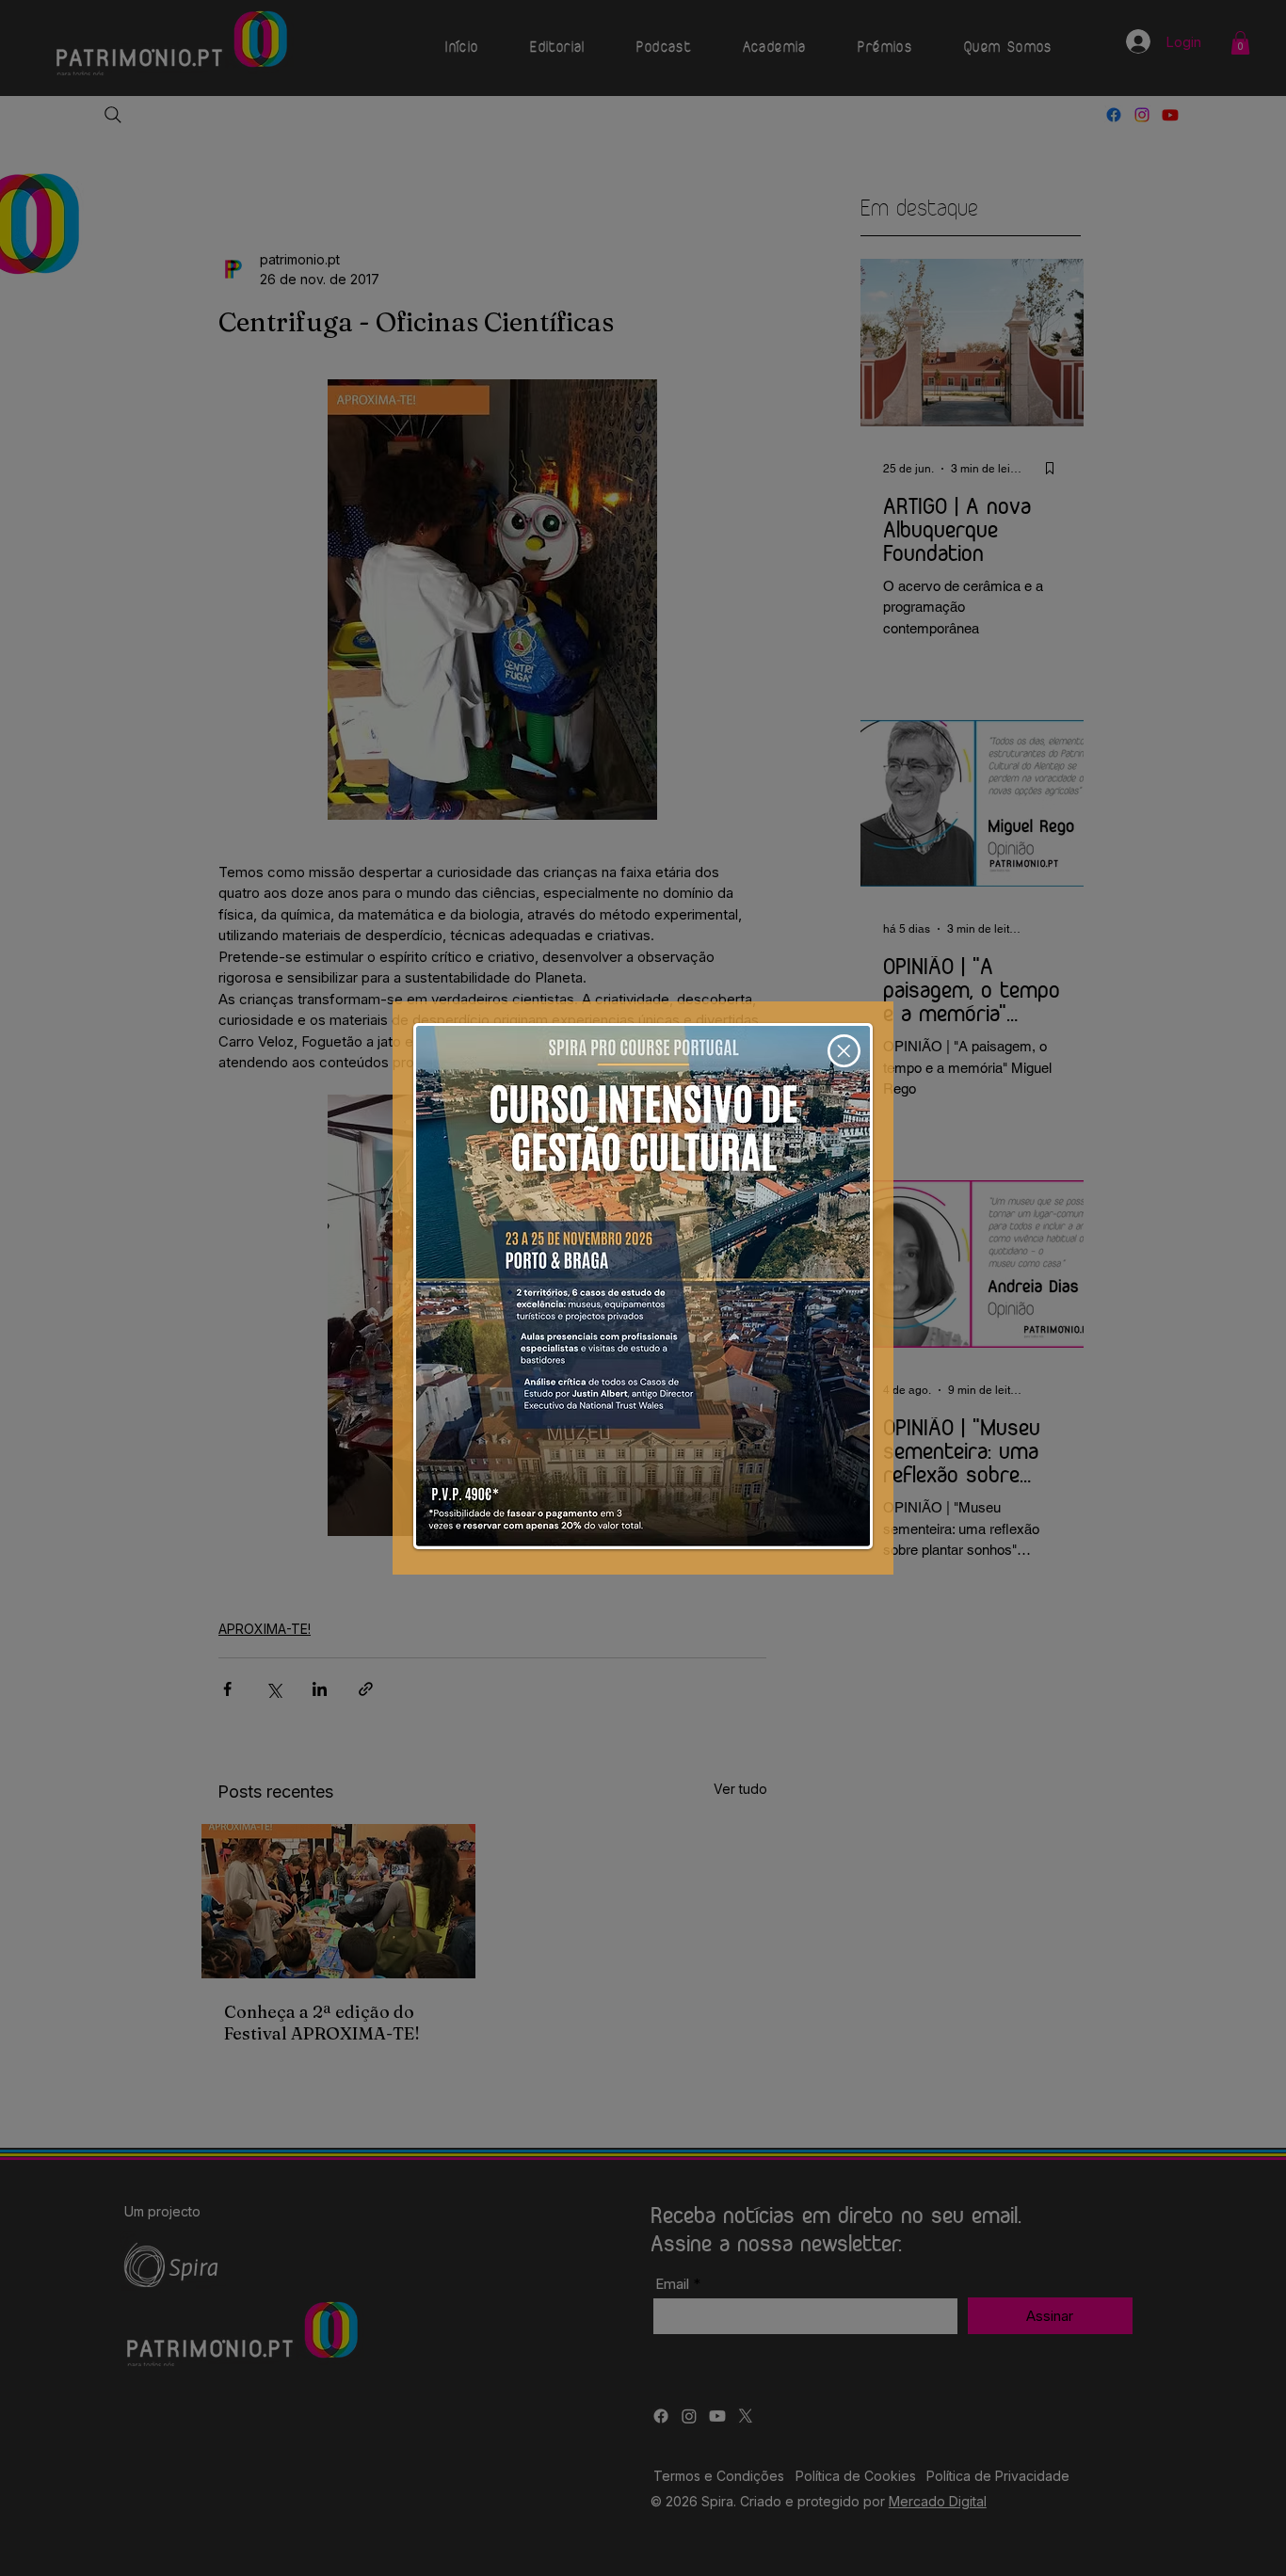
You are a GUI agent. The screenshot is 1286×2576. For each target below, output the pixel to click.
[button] (844, 1051)
